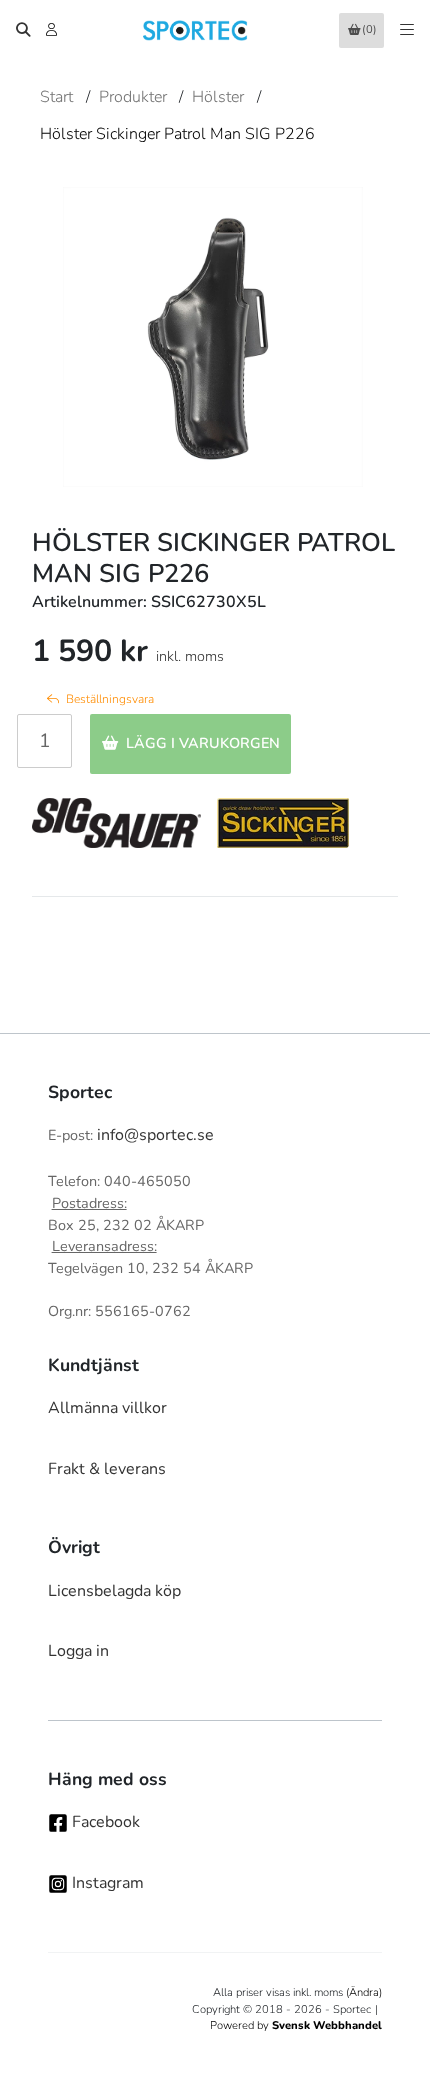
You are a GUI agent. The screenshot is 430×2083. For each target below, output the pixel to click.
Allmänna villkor (107, 1408)
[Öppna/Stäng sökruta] (23, 30)
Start (56, 97)
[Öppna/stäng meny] (407, 30)
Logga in (78, 1651)
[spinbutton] (44, 741)
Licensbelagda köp (114, 1591)
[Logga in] (53, 30)
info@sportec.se (155, 1135)
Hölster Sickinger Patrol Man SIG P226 (177, 134)
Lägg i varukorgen (203, 743)
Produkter (133, 97)
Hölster (218, 97)
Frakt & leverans (107, 1469)
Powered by (296, 2025)
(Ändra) (364, 1992)
